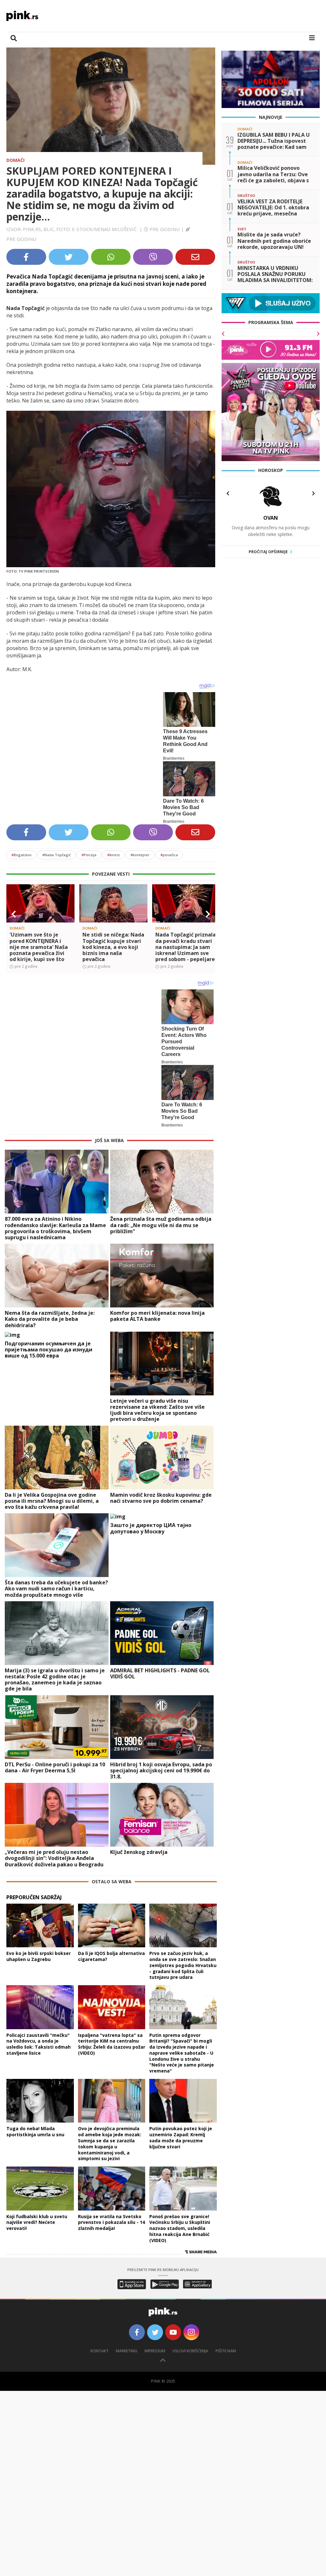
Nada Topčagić (57, 855)
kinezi (113, 855)
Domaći (15, 160)
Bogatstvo (21, 855)
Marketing (127, 2351)
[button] (14, 914)
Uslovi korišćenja (190, 2351)
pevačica (169, 855)
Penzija (89, 855)
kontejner (140, 855)
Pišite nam (226, 2351)
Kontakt (99, 2351)
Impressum (155, 2351)
